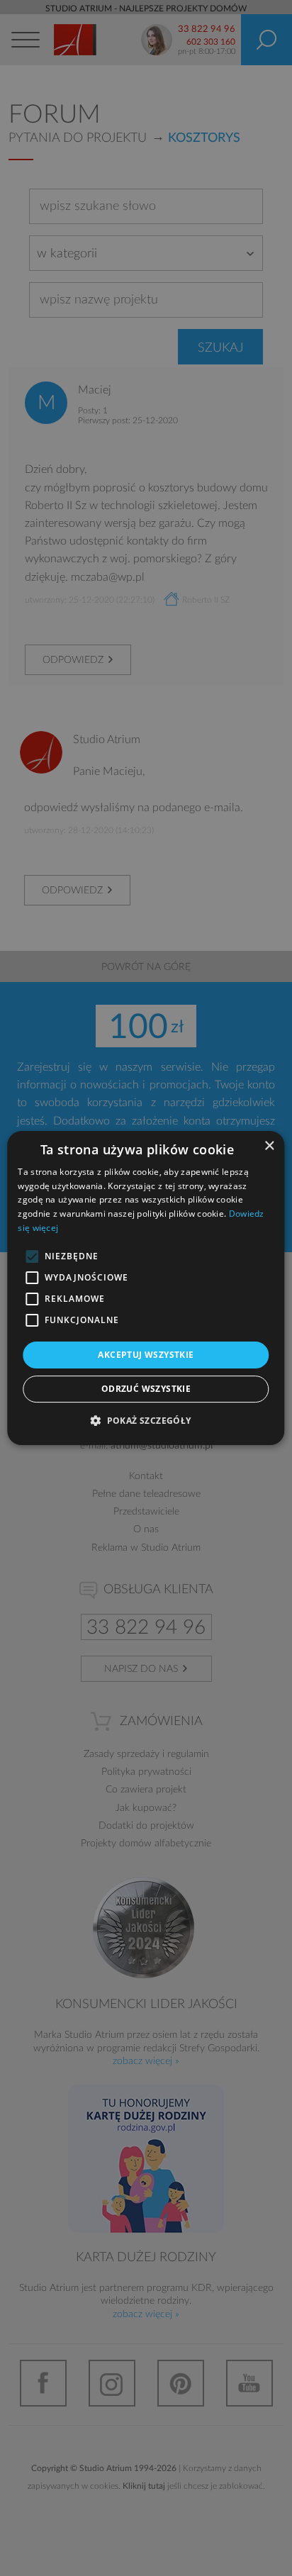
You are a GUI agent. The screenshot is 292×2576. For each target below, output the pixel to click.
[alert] (146, 1288)
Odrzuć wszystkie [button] (146, 1389)
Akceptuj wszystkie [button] (146, 1355)
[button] (146, 1420)
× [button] (269, 1146)
